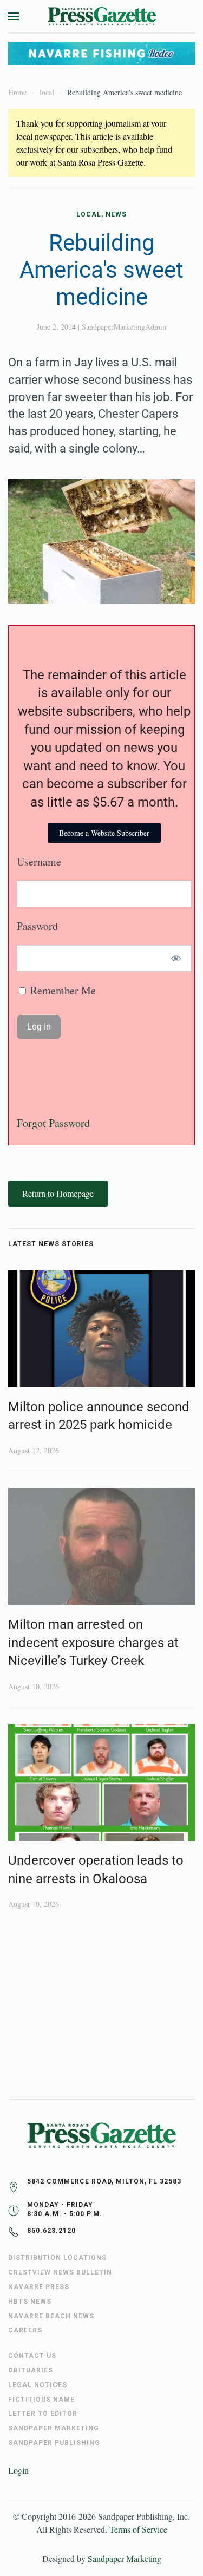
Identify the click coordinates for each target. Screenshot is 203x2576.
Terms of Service (138, 2529)
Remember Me (62, 990)
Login (18, 2470)
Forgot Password (53, 1123)
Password (37, 926)
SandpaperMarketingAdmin (124, 327)
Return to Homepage (58, 1193)
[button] (14, 16)
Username (39, 861)
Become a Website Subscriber (104, 833)
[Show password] (176, 958)
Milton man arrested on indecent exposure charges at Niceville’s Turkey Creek (93, 1643)
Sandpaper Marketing (125, 2558)
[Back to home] (102, 16)
